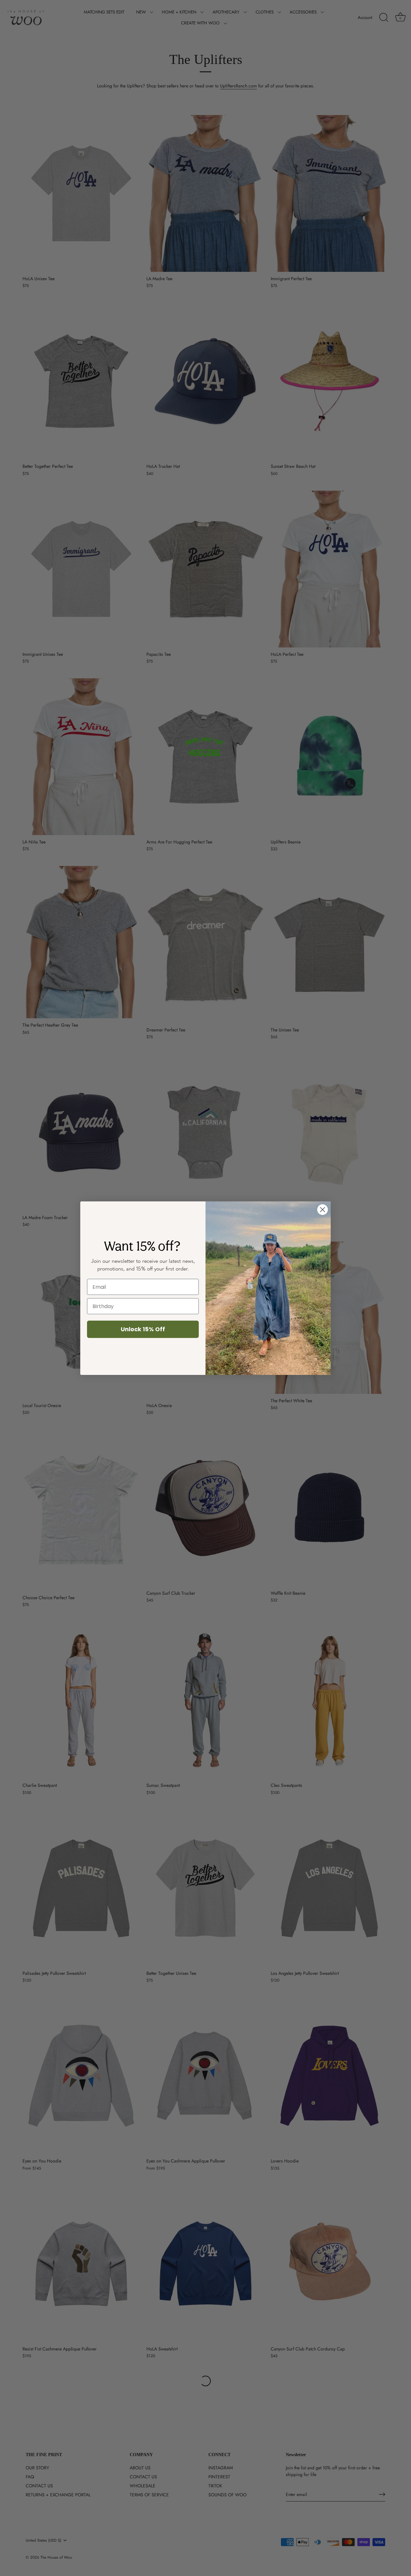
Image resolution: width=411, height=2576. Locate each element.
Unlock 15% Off (143, 1329)
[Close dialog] (323, 1210)
